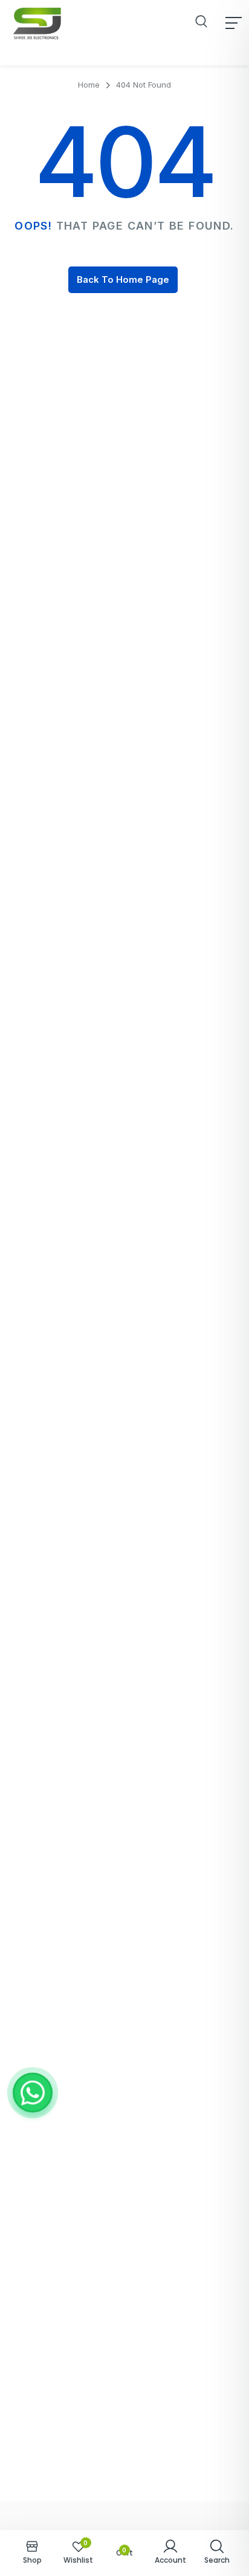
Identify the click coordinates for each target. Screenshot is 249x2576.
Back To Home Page (123, 279)
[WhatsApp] (33, 2093)
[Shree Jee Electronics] (37, 23)
